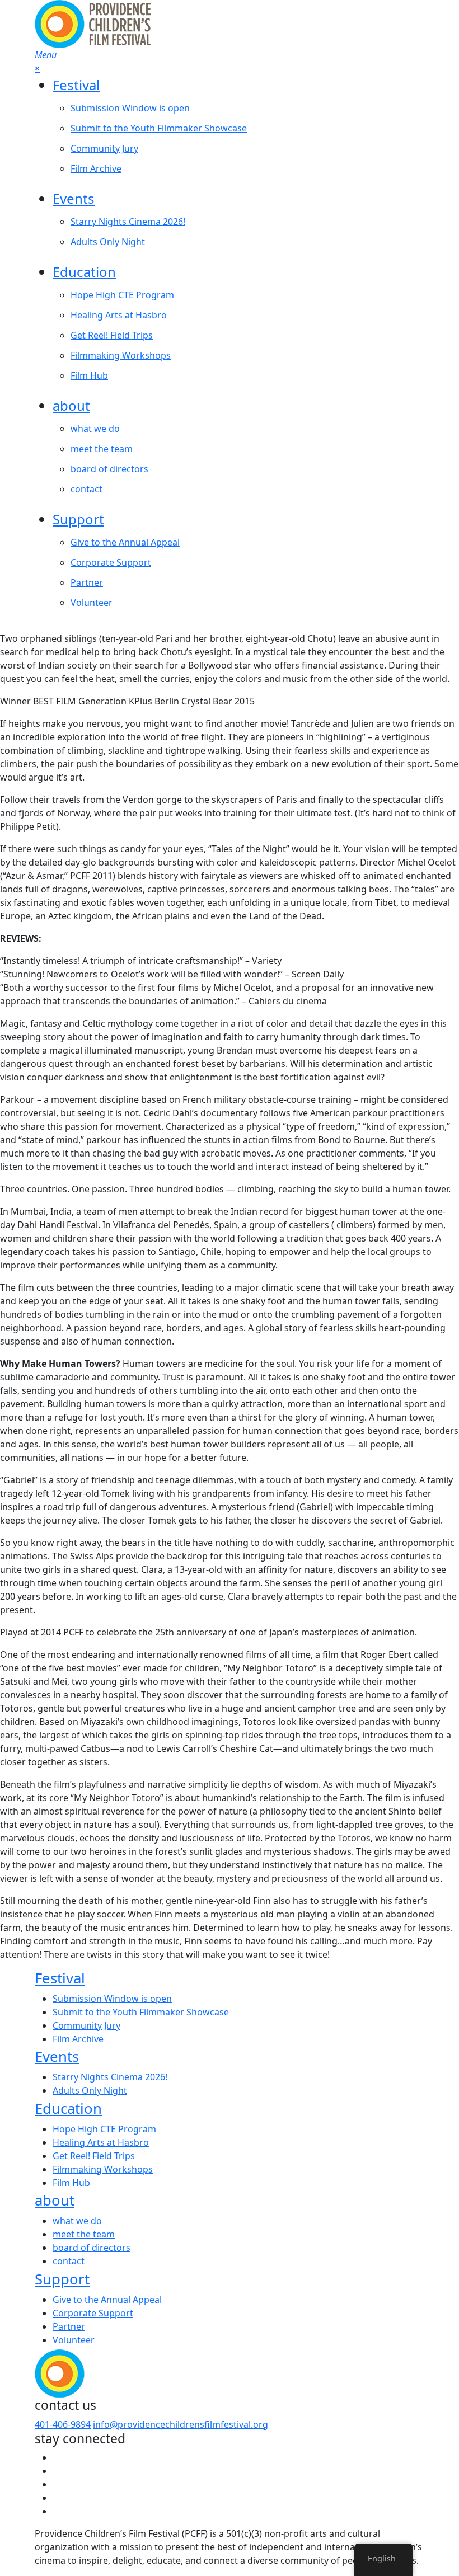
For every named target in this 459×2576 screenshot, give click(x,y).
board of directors (109, 469)
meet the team (102, 449)
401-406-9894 (63, 2424)
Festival (76, 85)
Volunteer (92, 603)
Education (84, 272)
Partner (87, 582)
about (71, 405)
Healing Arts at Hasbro (119, 315)
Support (78, 519)
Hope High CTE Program (122, 295)
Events (74, 198)
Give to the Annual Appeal (125, 542)
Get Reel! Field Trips (112, 335)
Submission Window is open (130, 108)
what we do (95, 429)
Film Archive (96, 168)
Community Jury (104, 148)
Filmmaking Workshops (121, 355)
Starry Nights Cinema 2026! (128, 222)
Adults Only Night (108, 242)
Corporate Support (111, 562)
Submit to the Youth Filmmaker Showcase (159, 128)
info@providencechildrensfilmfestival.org (181, 2424)
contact (86, 489)
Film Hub (89, 375)
